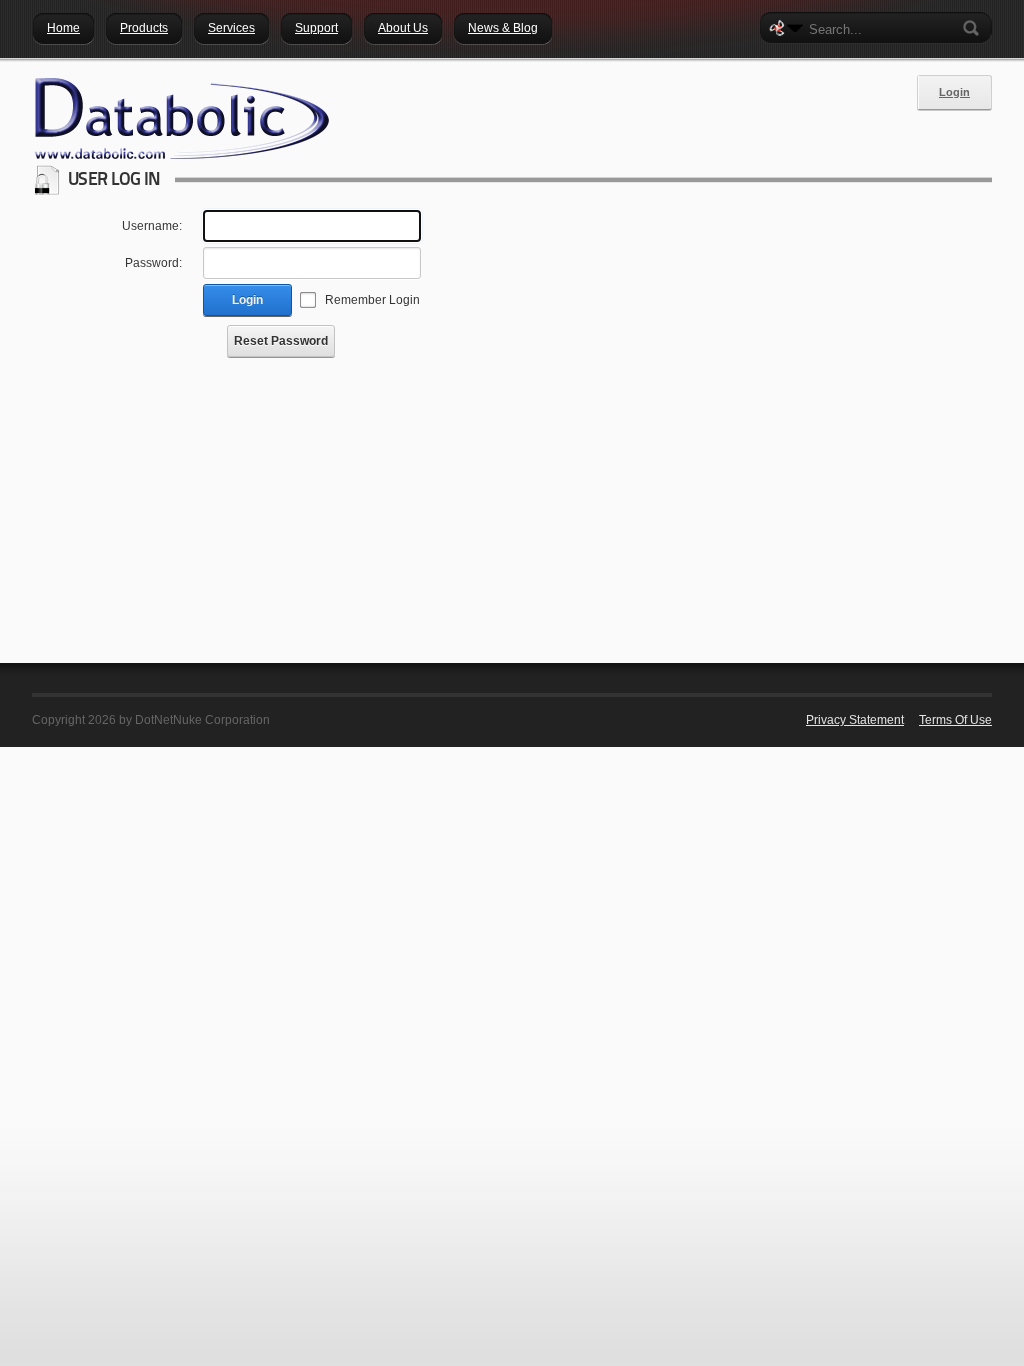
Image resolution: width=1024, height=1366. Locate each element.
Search (975, 28)
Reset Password (281, 341)
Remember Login (372, 300)
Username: (152, 226)
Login (954, 92)
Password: (153, 263)
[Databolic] (182, 118)
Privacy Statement (855, 720)
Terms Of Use (955, 720)
